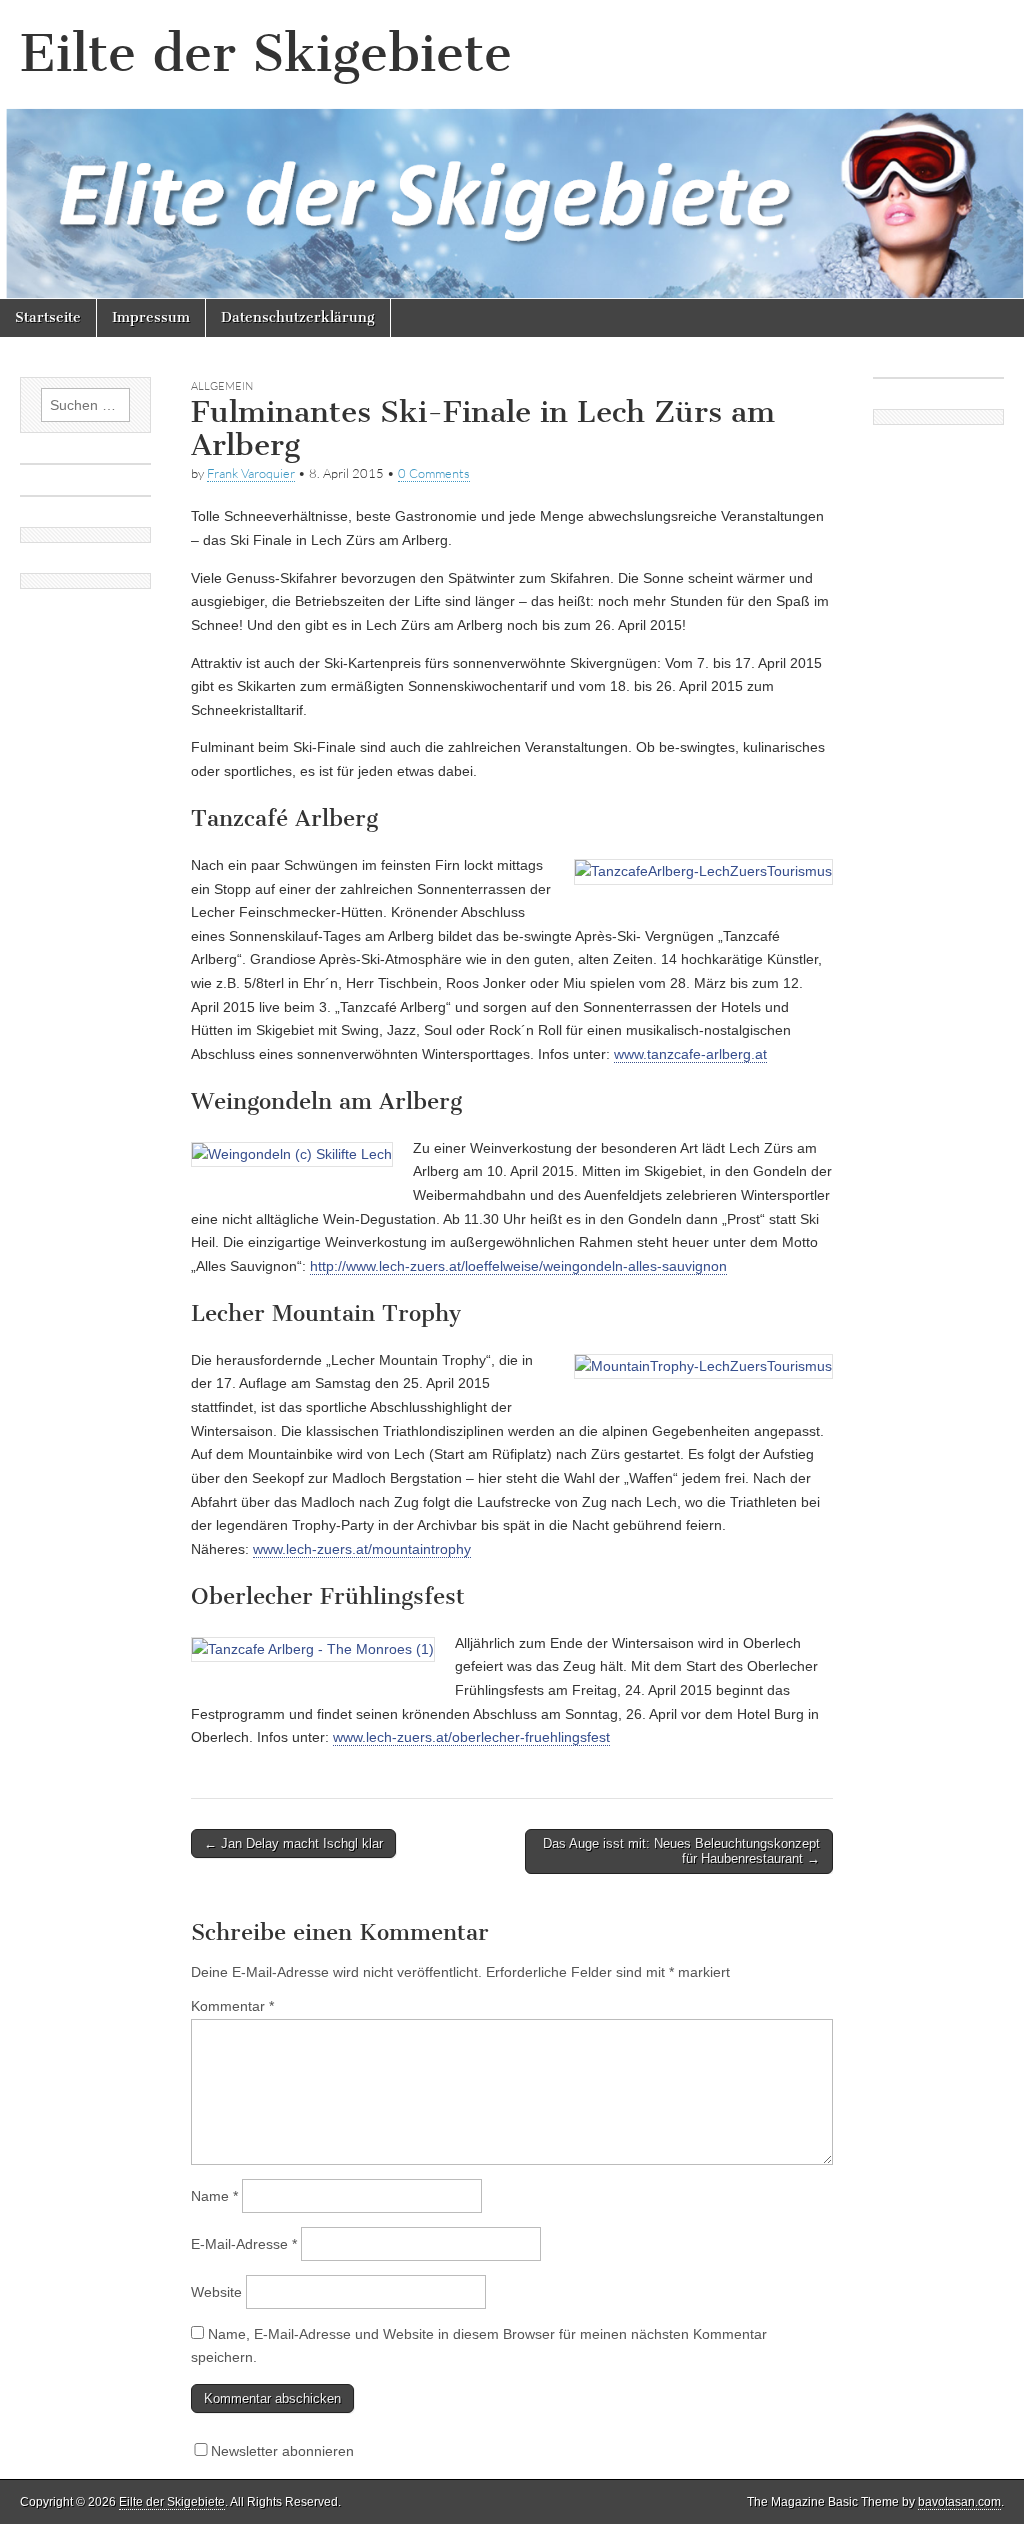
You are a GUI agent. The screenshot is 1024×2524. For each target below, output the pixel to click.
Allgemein (222, 386)
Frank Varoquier (251, 473)
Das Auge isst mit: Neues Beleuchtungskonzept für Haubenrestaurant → (681, 1851)
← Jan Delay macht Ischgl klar (293, 1843)
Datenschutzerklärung (298, 317)
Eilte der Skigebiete (266, 53)
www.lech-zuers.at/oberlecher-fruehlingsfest (471, 1737)
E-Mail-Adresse (244, 2244)
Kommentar (232, 2006)
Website (216, 2292)
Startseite (48, 317)
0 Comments (434, 473)
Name (214, 2196)
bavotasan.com (959, 2502)
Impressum (151, 317)
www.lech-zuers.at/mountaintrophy (362, 1549)
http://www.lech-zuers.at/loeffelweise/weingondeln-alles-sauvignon (518, 1266)
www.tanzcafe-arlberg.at (690, 1054)
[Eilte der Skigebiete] (512, 149)
